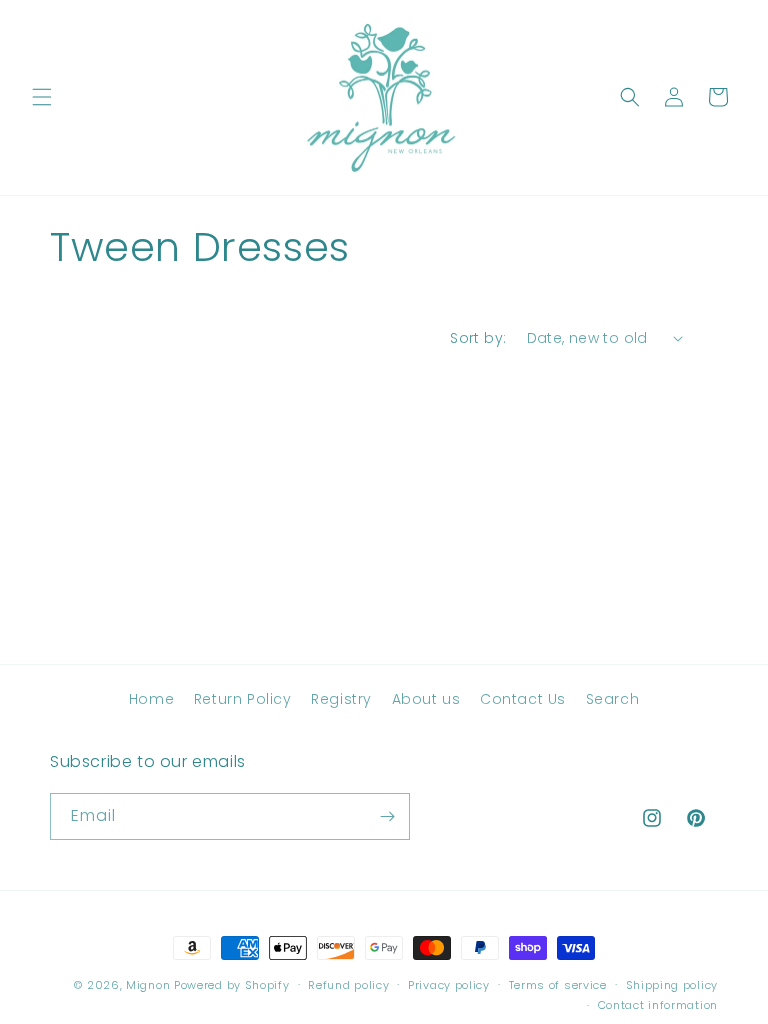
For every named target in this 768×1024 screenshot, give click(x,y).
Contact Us (523, 699)
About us (426, 699)
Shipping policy (672, 985)
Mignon (150, 985)
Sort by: (478, 338)
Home (151, 699)
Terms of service (558, 985)
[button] (42, 97)
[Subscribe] (387, 816)
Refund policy (348, 985)
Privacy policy (449, 985)
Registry (341, 699)
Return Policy (243, 699)
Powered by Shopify (232, 985)
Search (613, 699)
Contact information (658, 1005)
